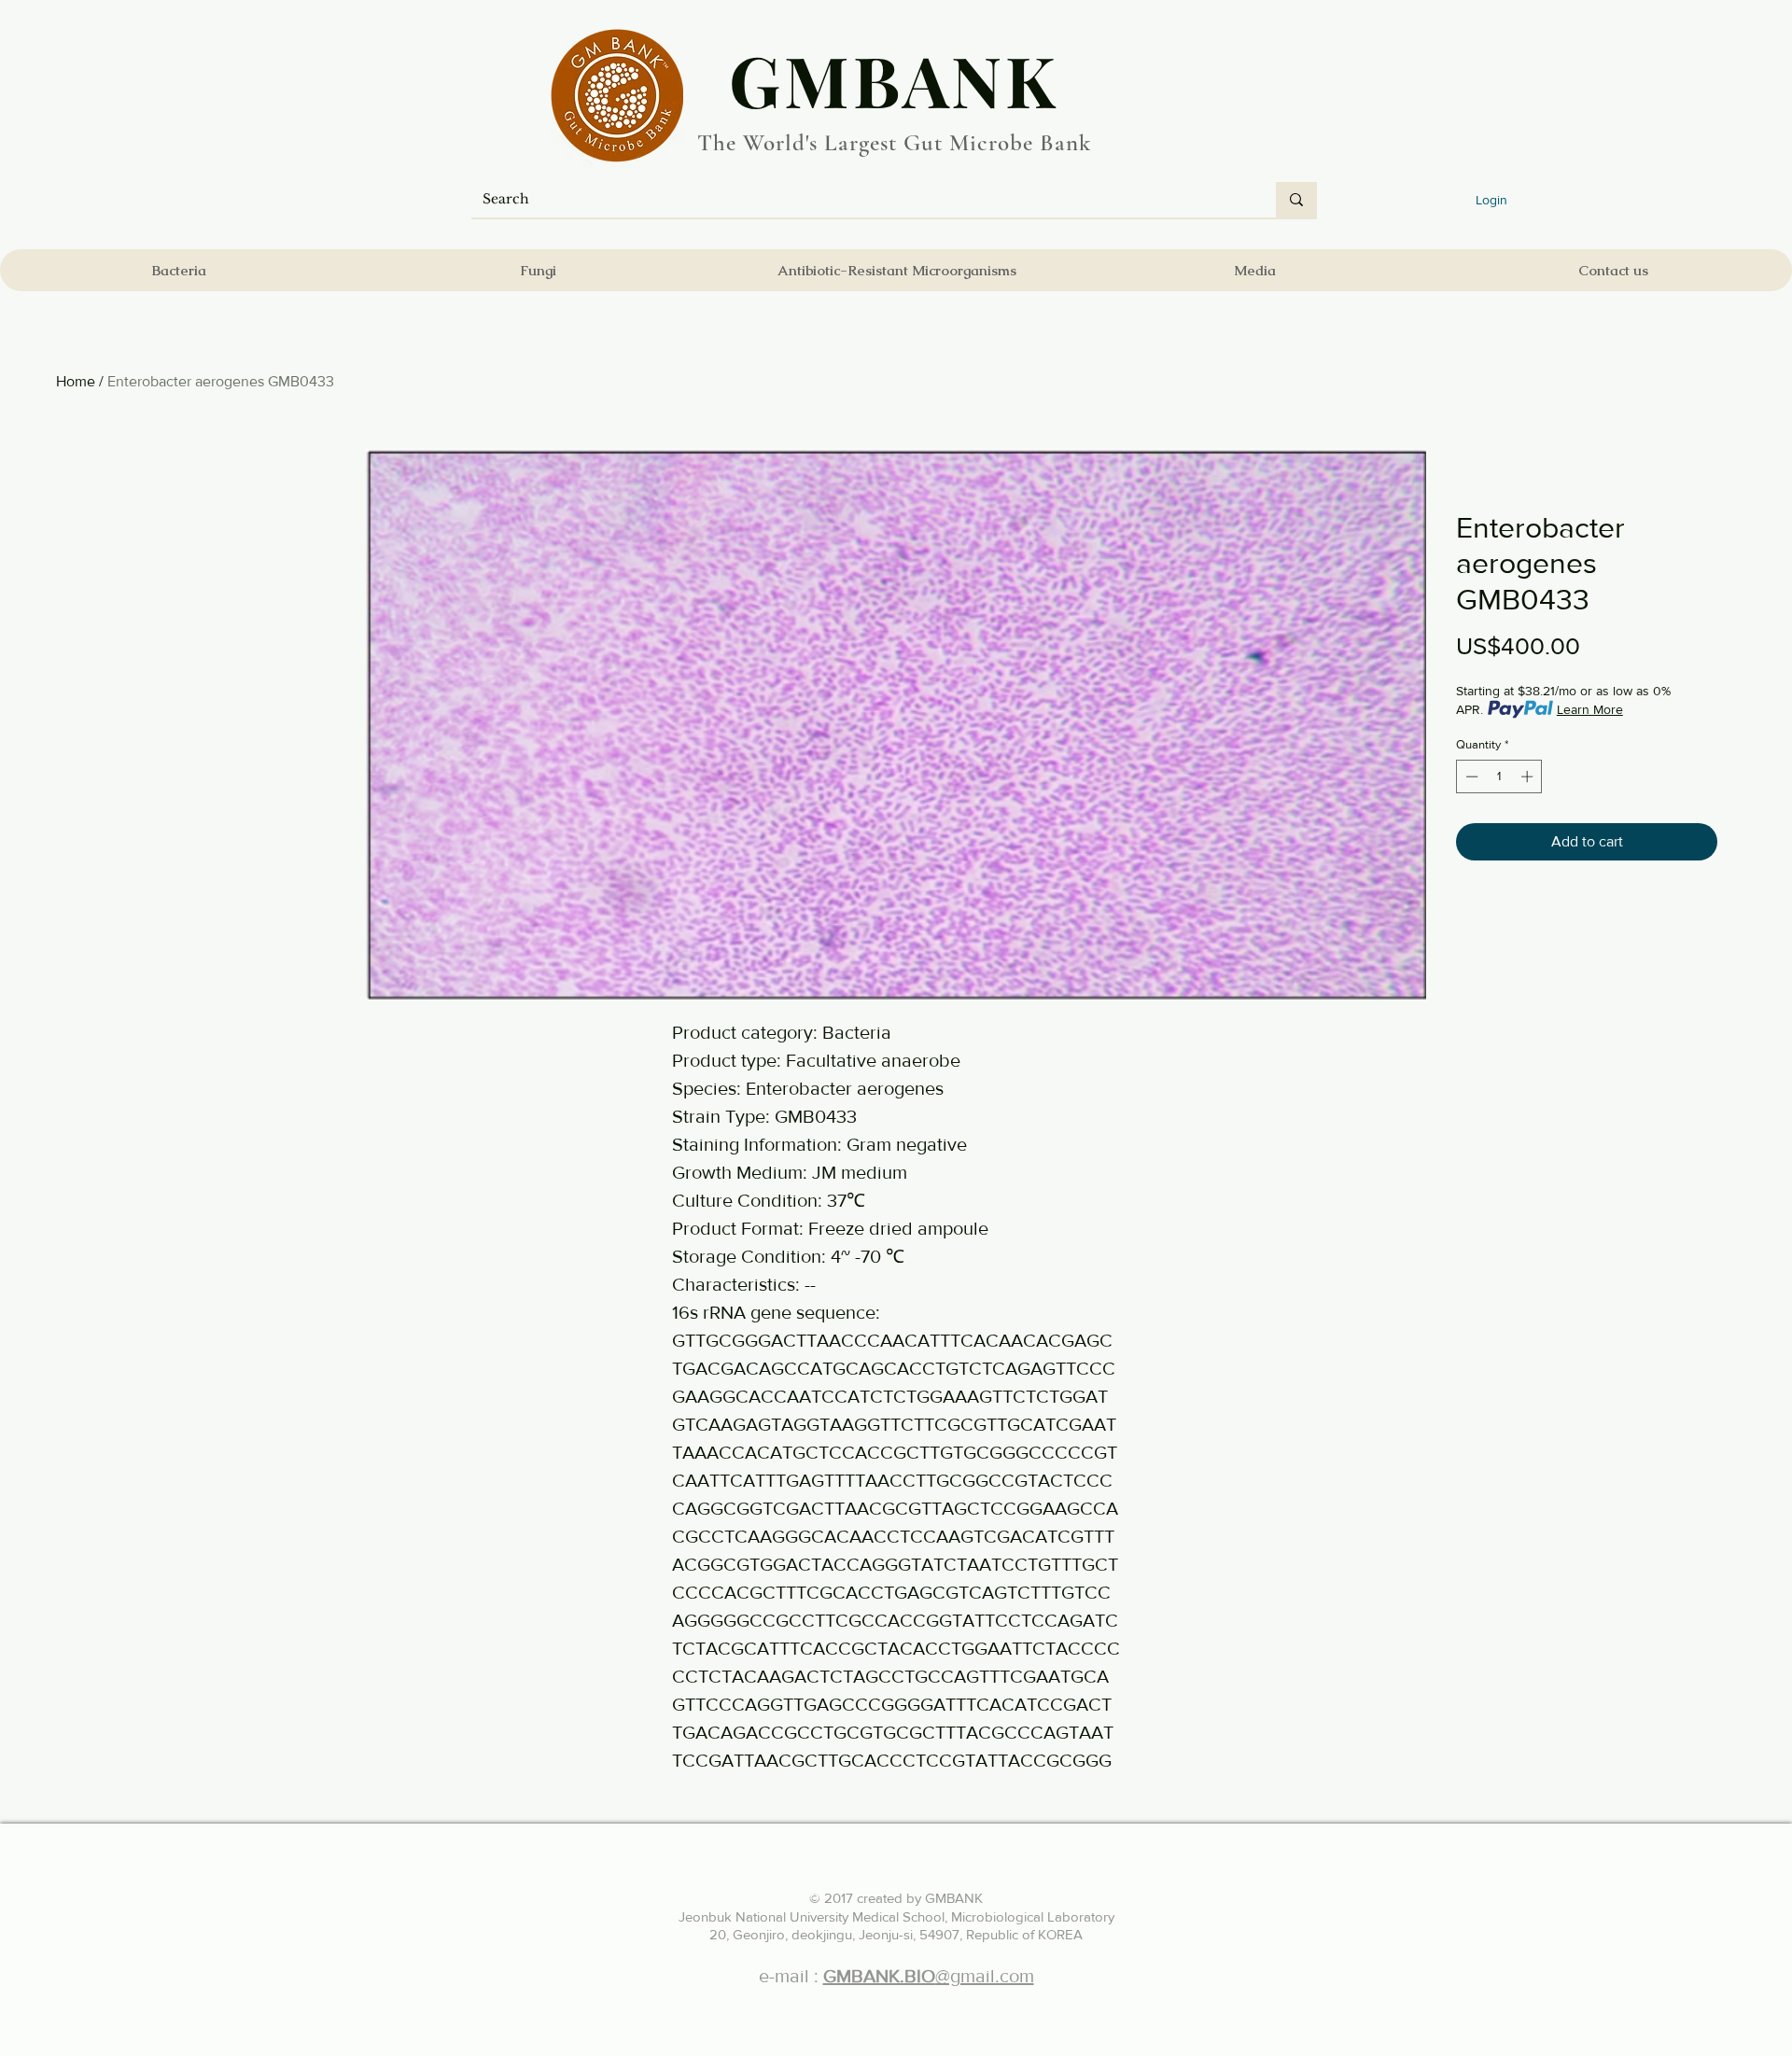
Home (76, 381)
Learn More (1590, 709)
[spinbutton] (1499, 776)
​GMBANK (894, 79)
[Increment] (1529, 776)
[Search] (1296, 200)
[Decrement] (1470, 776)
